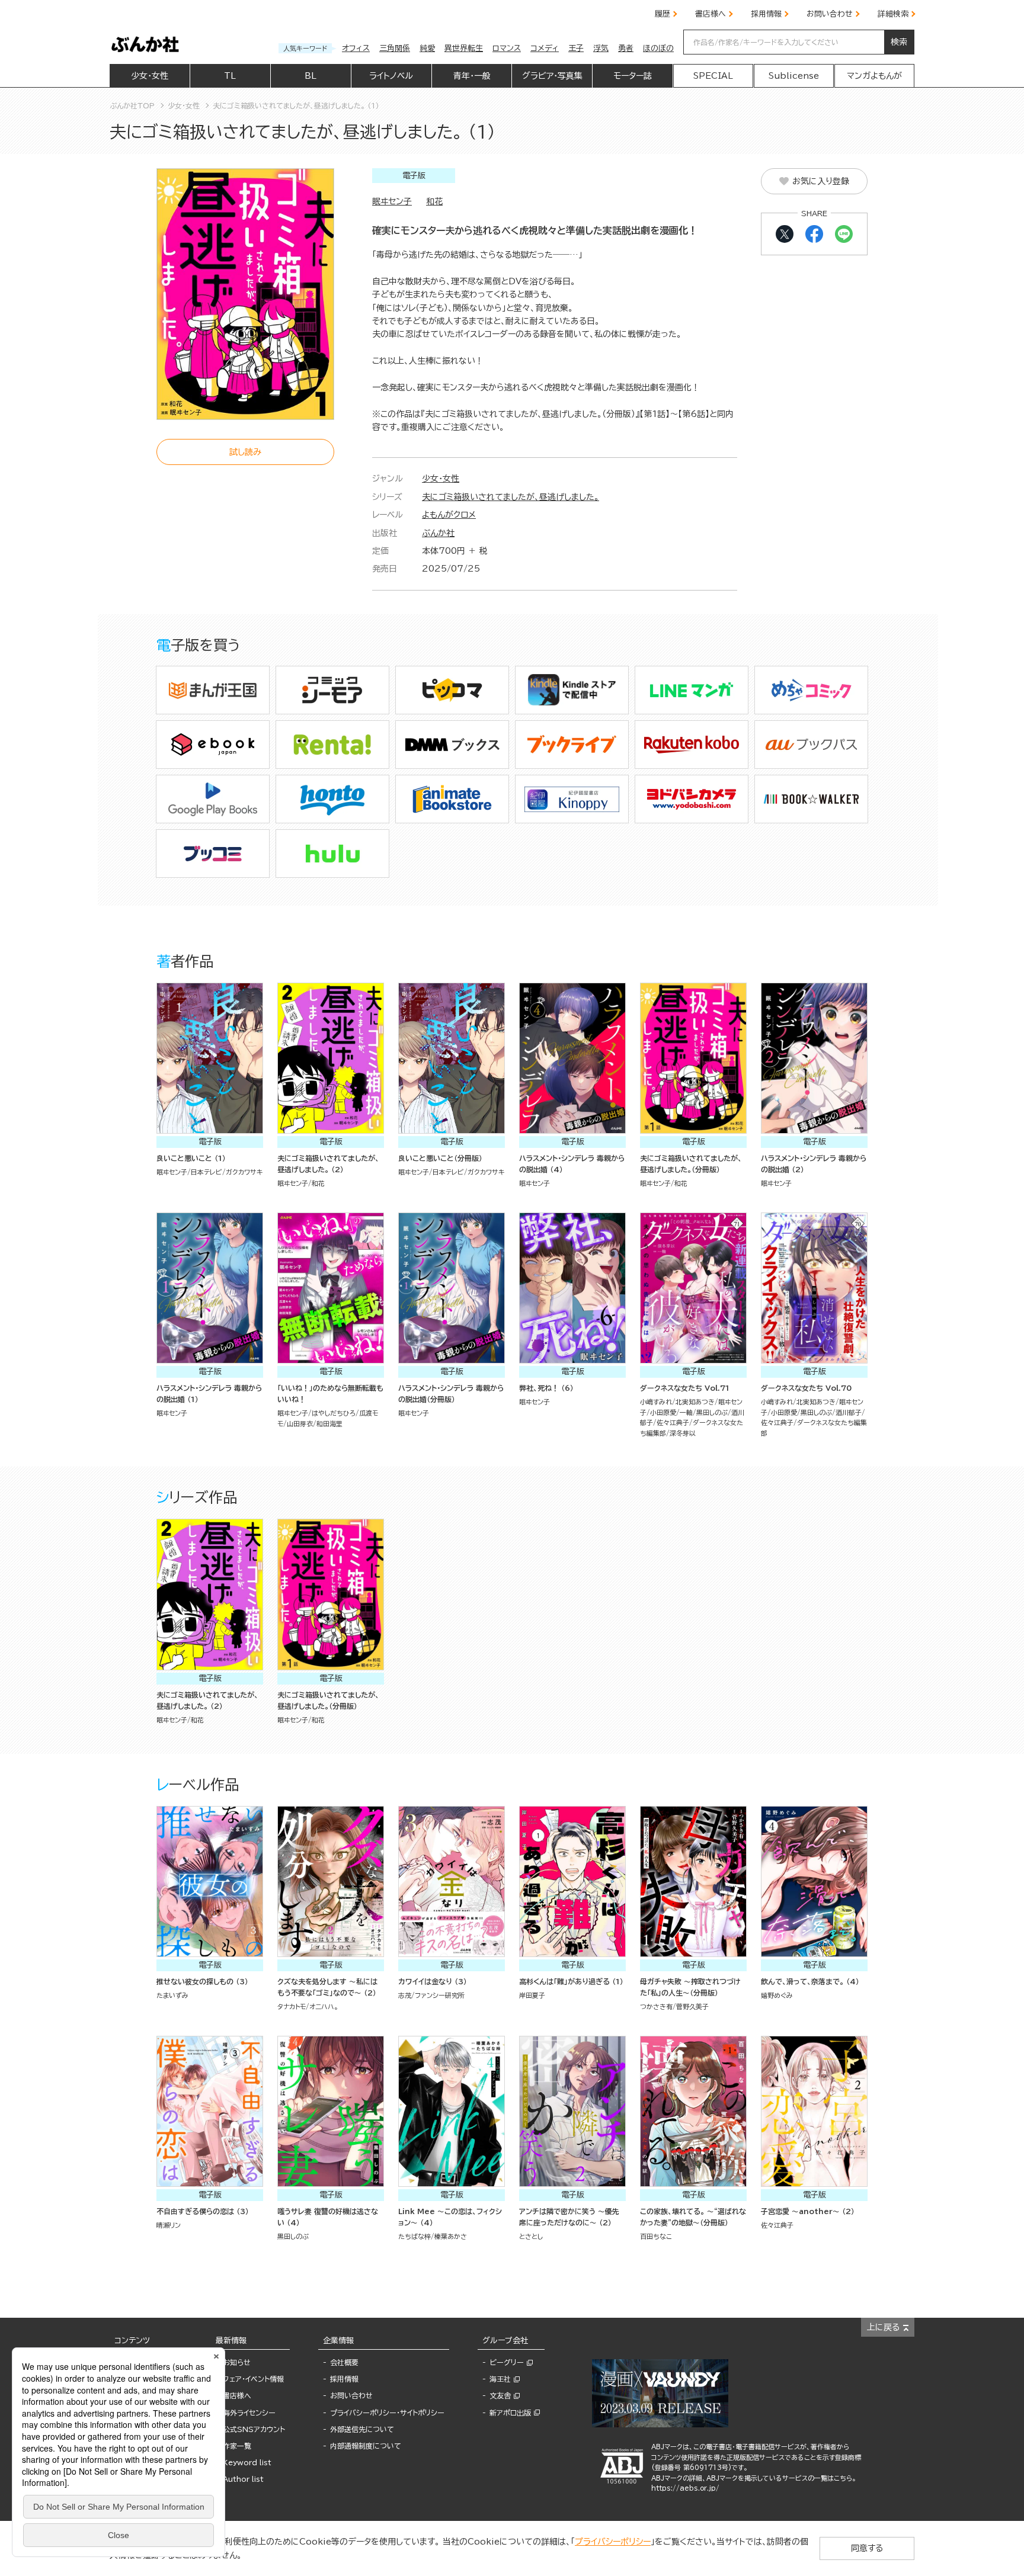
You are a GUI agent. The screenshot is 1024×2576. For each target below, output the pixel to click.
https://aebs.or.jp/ (685, 2488)
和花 (434, 201)
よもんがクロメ (449, 515)
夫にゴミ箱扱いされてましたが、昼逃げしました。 (511, 497)
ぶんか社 (438, 533)
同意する (867, 2548)
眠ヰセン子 (392, 201)
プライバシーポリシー (613, 2542)
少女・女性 (441, 479)
